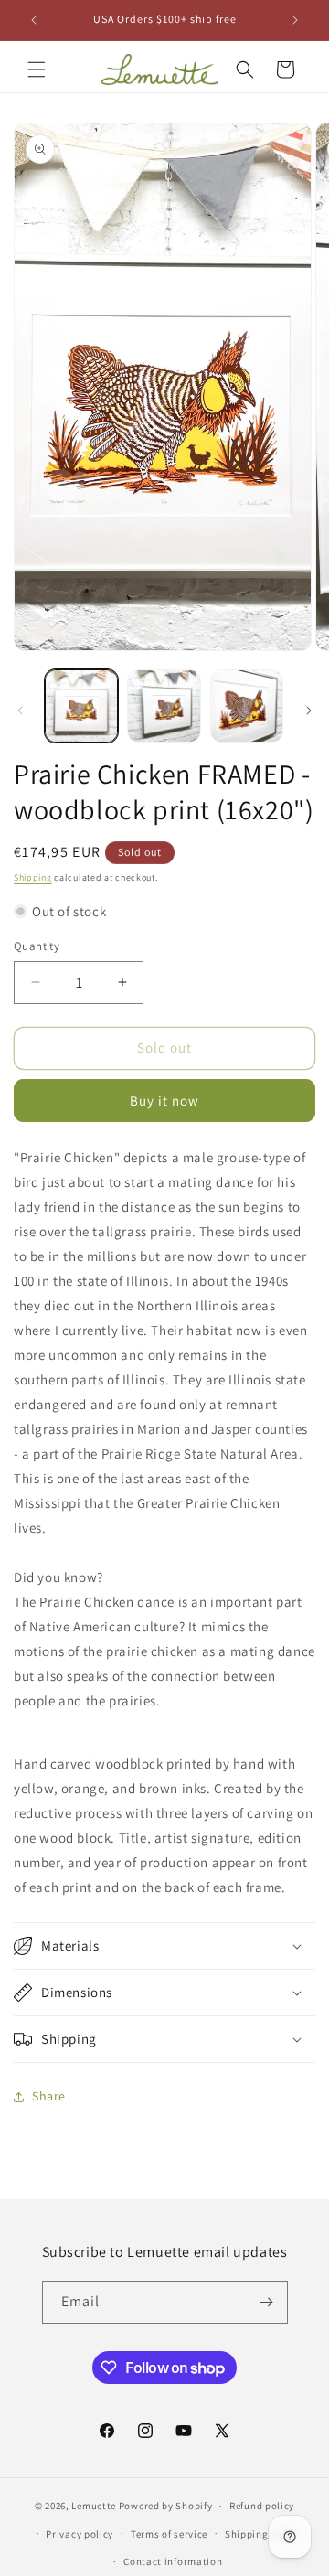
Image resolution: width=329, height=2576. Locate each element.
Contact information (173, 2561)
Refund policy (262, 2506)
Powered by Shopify (166, 2506)
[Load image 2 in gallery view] (164, 706)
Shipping (33, 877)
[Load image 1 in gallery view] (81, 706)
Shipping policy (263, 2534)
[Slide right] (309, 711)
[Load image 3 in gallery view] (247, 706)
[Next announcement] (295, 20)
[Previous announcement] (34, 20)
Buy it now (164, 1101)
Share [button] (49, 2096)
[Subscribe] (267, 2302)
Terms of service (169, 2534)
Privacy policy (80, 2534)
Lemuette (94, 2506)
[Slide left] (20, 711)
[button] (37, 69)
